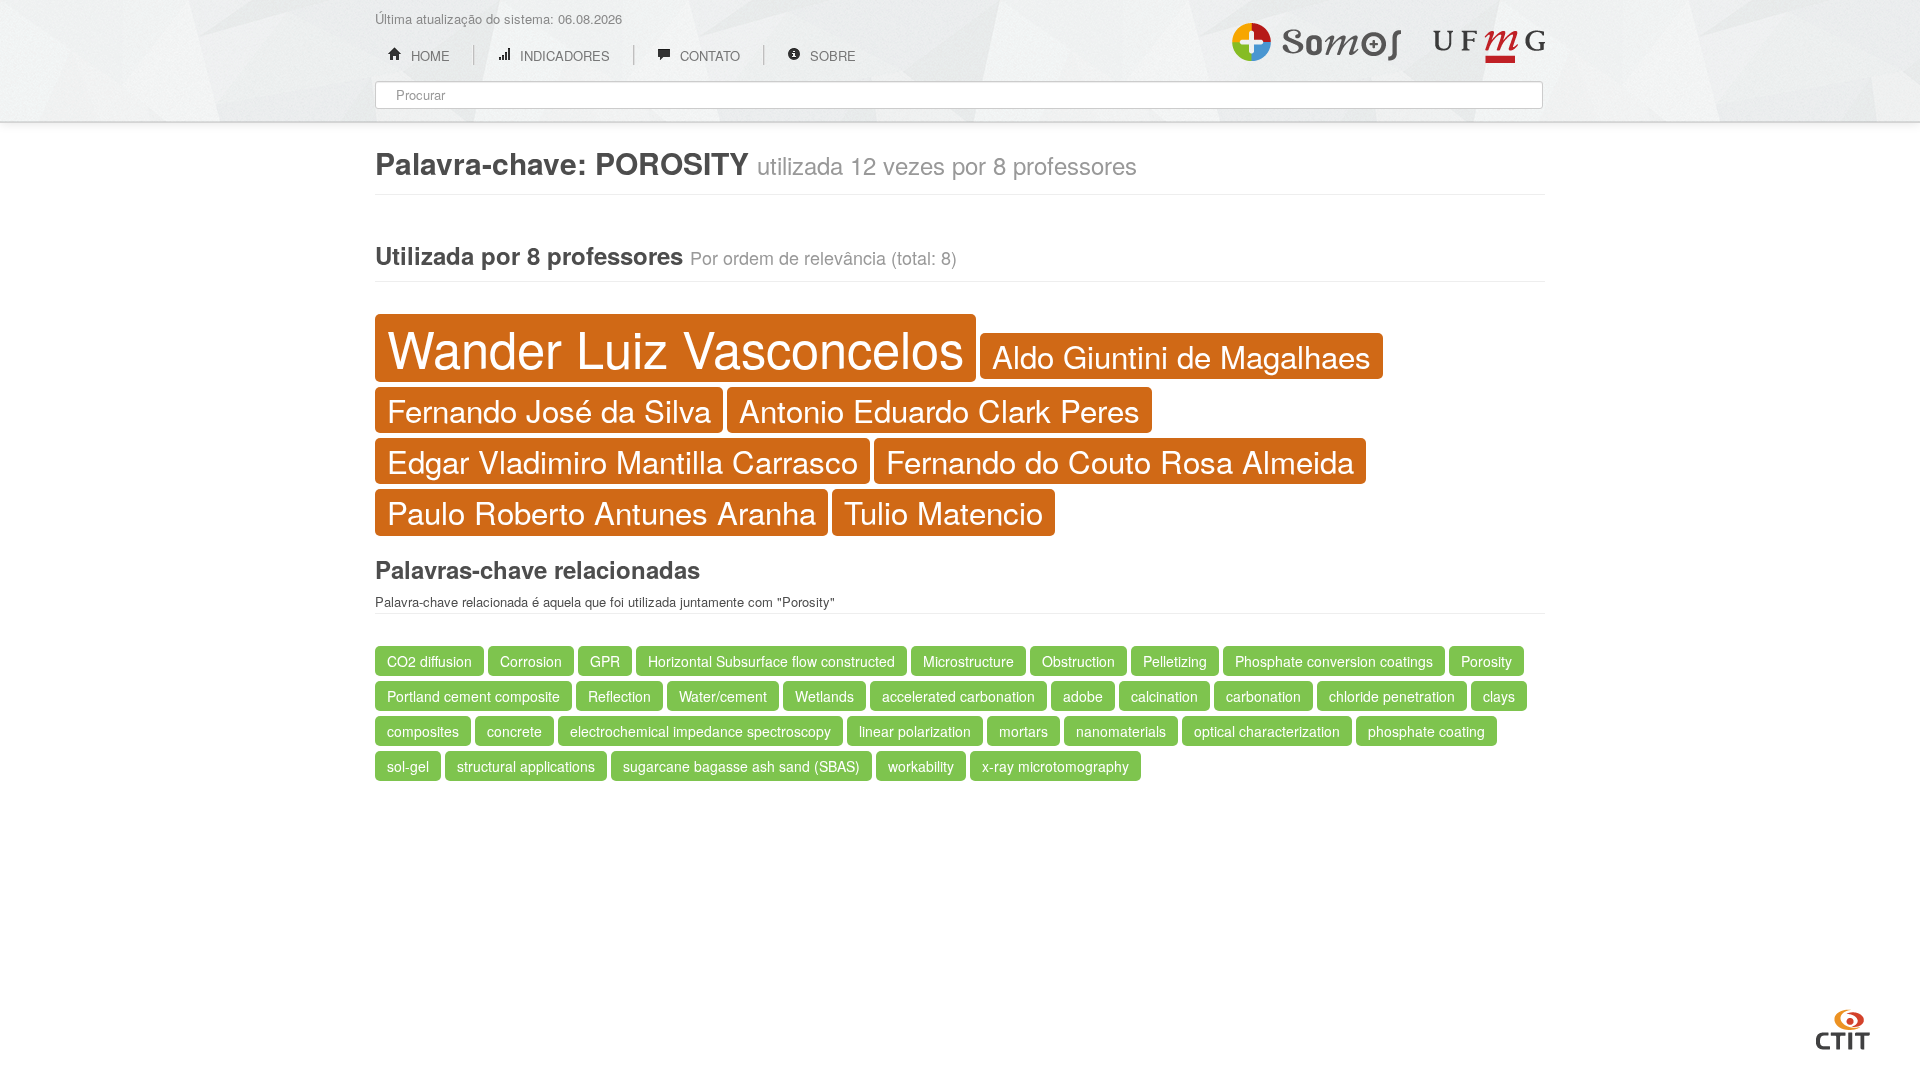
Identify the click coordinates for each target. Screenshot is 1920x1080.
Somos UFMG (1316, 38)
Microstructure (968, 661)
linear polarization (915, 731)
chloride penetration (1392, 696)
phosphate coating (1426, 731)
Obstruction (1078, 661)
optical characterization (1267, 731)
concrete (514, 731)
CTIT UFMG (1843, 1027)
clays (1499, 696)
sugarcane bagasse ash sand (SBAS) (741, 766)
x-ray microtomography (1055, 766)
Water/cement (723, 696)
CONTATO (708, 55)
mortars (1023, 731)
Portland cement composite (473, 696)
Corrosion (531, 661)
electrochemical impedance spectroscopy (700, 731)
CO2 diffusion (429, 661)
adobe (1083, 696)
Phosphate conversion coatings (1334, 661)
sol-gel (408, 766)
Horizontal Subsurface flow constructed (771, 661)
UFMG (1489, 46)
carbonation (1263, 696)
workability (921, 766)
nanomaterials (1121, 731)
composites (423, 731)
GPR (605, 661)
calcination (1164, 696)
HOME (428, 55)
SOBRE (831, 55)
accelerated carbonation (958, 696)
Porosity (1486, 661)
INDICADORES (563, 55)
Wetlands (824, 696)
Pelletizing (1175, 661)
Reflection (619, 696)
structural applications (526, 766)
